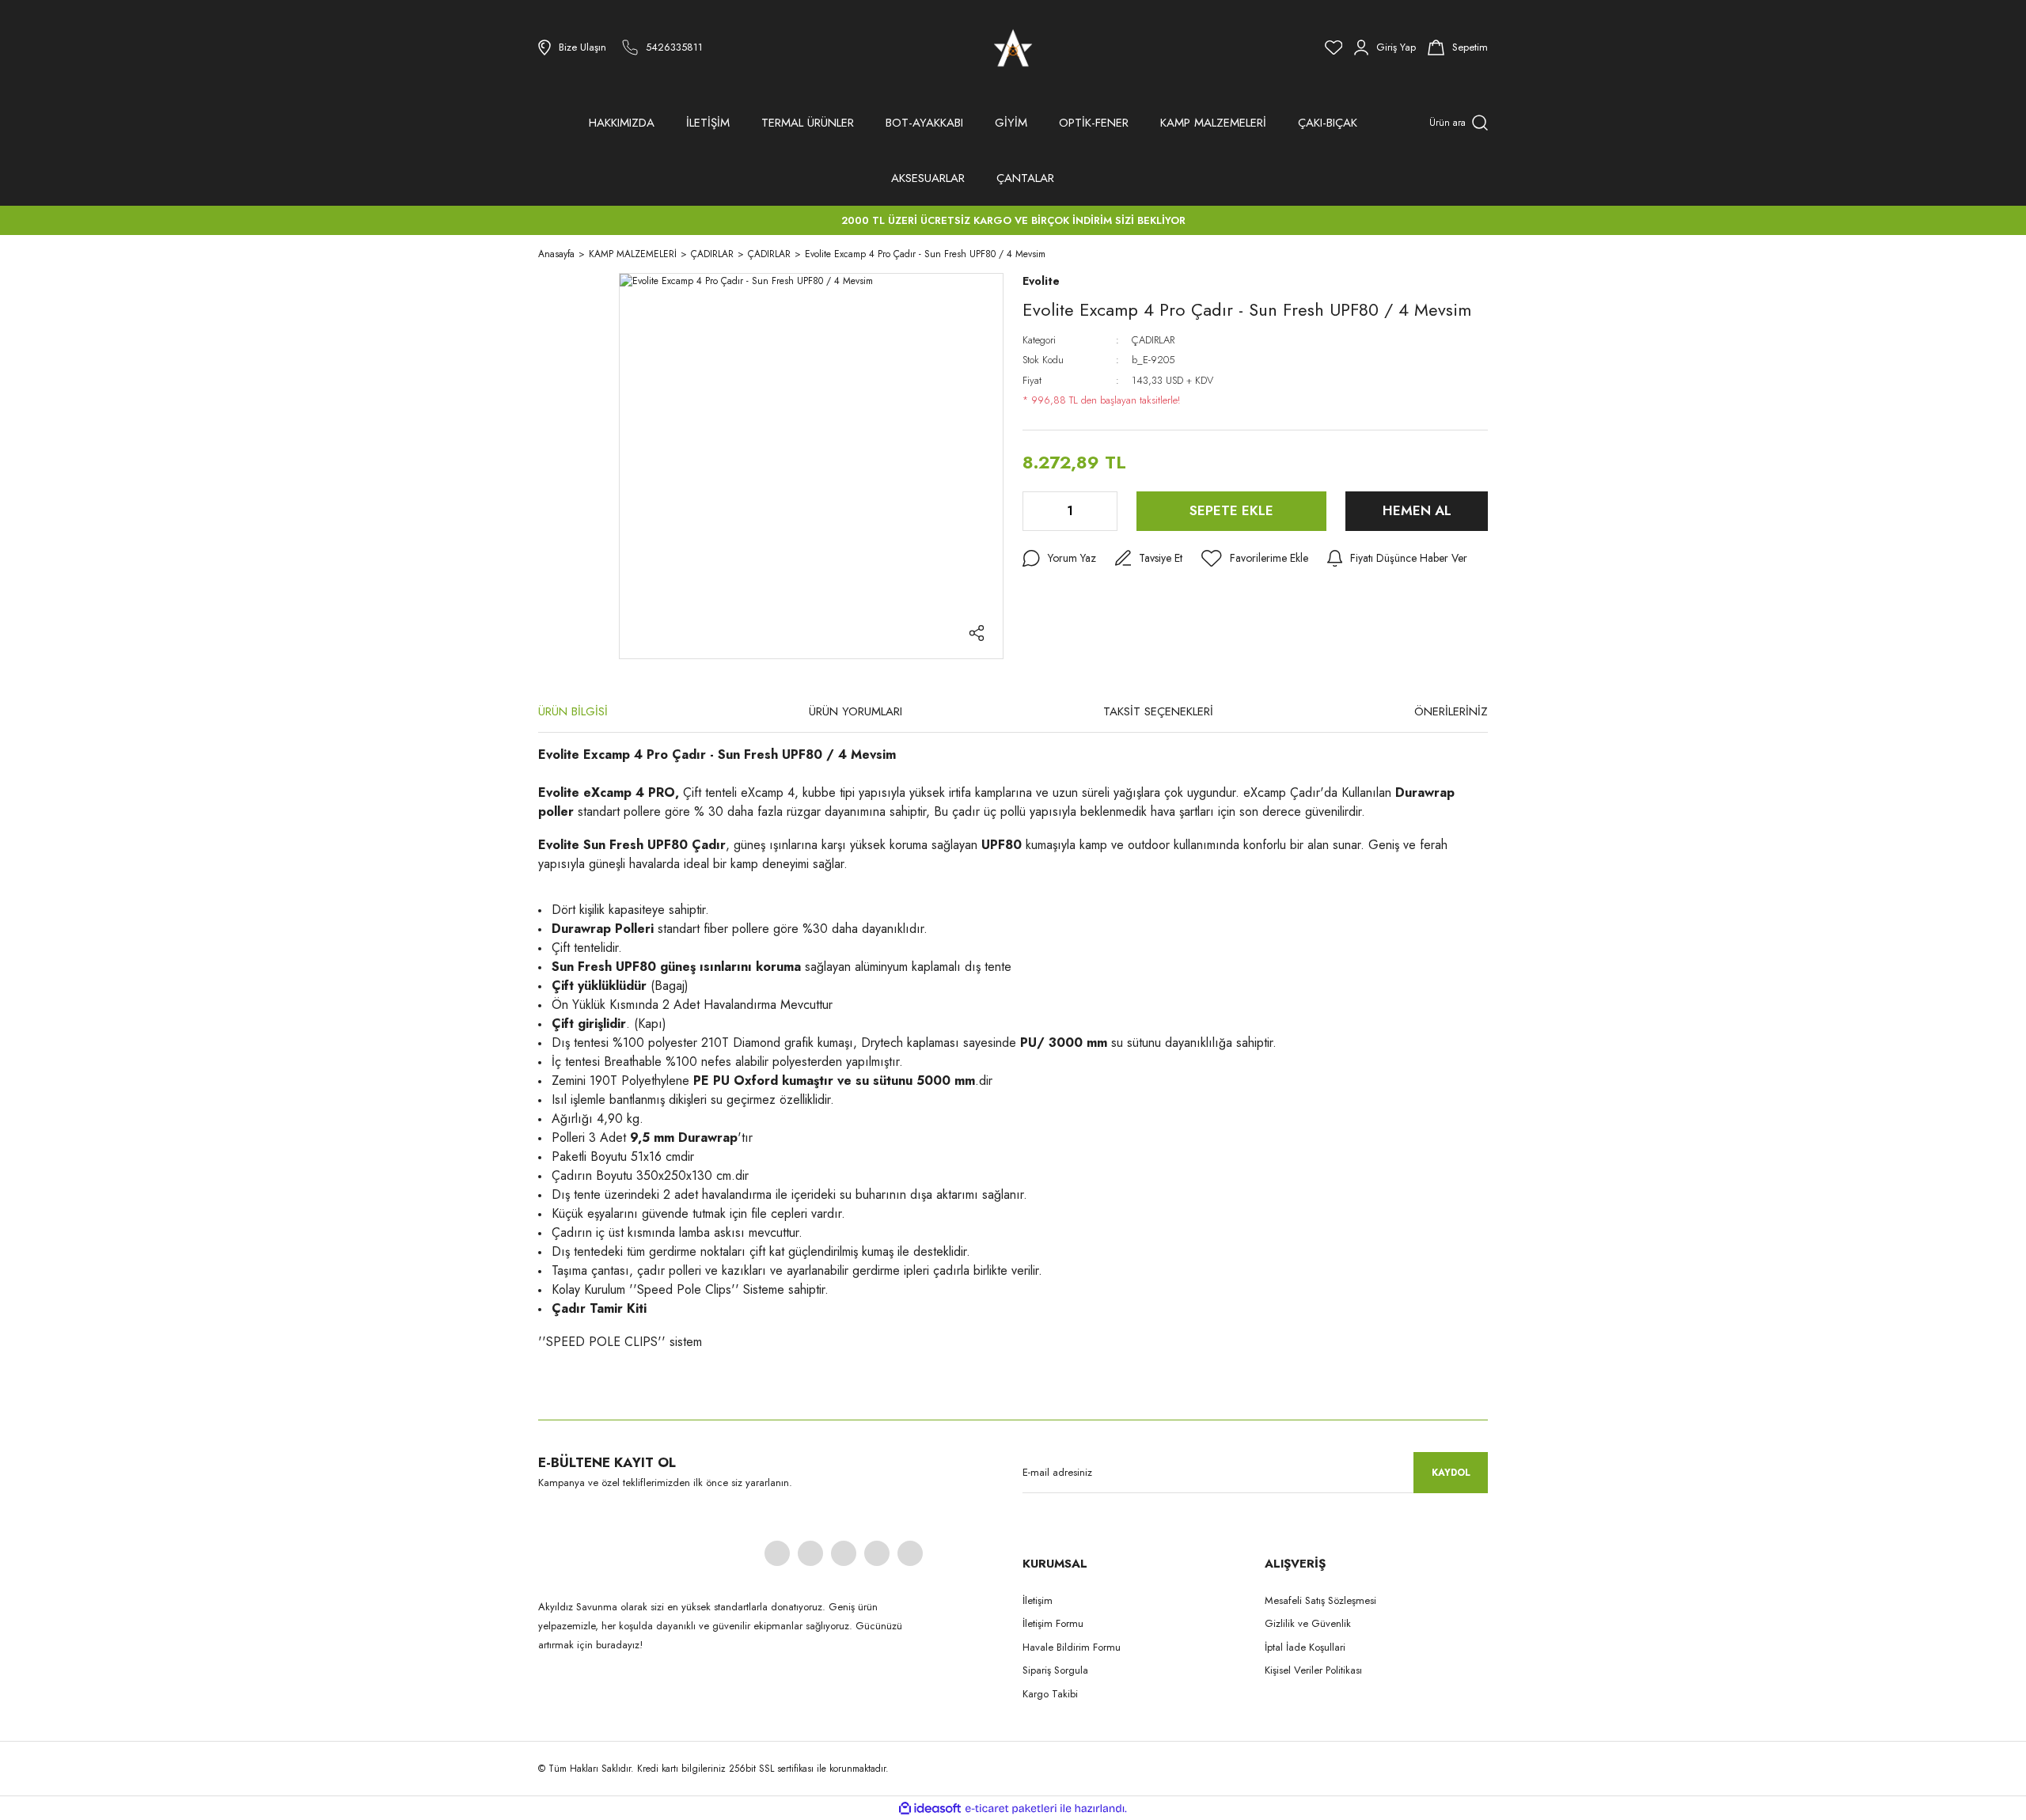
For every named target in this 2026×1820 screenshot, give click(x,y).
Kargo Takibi (1050, 1694)
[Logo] (1013, 47)
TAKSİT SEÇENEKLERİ (1158, 711)
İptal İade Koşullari (1305, 1647)
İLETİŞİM (708, 123)
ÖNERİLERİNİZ (1451, 711)
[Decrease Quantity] (1036, 511)
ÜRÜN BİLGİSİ (573, 711)
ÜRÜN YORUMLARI (856, 711)
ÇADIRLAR (1153, 340)
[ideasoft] (930, 1809)
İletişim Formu (1053, 1623)
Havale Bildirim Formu (1072, 1647)
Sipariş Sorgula (1055, 1670)
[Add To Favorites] (1255, 559)
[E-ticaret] (1011, 1808)
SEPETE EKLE (1231, 510)
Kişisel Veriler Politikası (1313, 1670)
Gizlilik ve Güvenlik (1308, 1623)
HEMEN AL (1417, 510)
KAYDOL (1451, 1473)
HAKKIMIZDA (622, 123)
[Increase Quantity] (1104, 511)
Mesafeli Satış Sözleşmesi (1320, 1600)
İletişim (1038, 1600)
